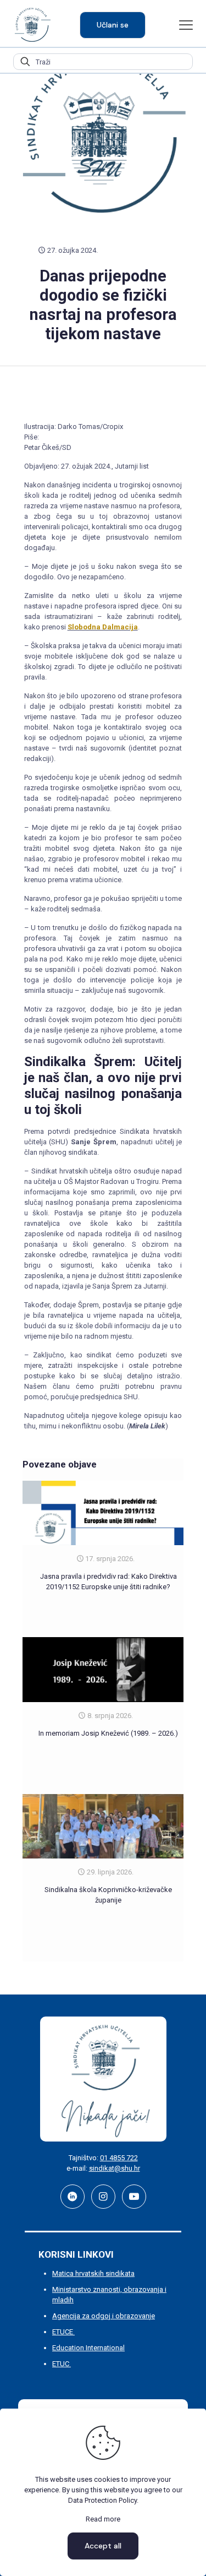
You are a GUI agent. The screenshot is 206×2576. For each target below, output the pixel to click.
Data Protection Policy (102, 2500)
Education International (88, 2348)
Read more (103, 2519)
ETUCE (63, 2332)
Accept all (103, 2546)
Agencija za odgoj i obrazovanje (104, 2316)
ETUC (62, 2364)
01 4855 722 (119, 2158)
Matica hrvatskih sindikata (93, 2273)
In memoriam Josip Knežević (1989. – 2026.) (108, 1733)
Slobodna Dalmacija (103, 627)
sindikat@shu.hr (115, 2168)
